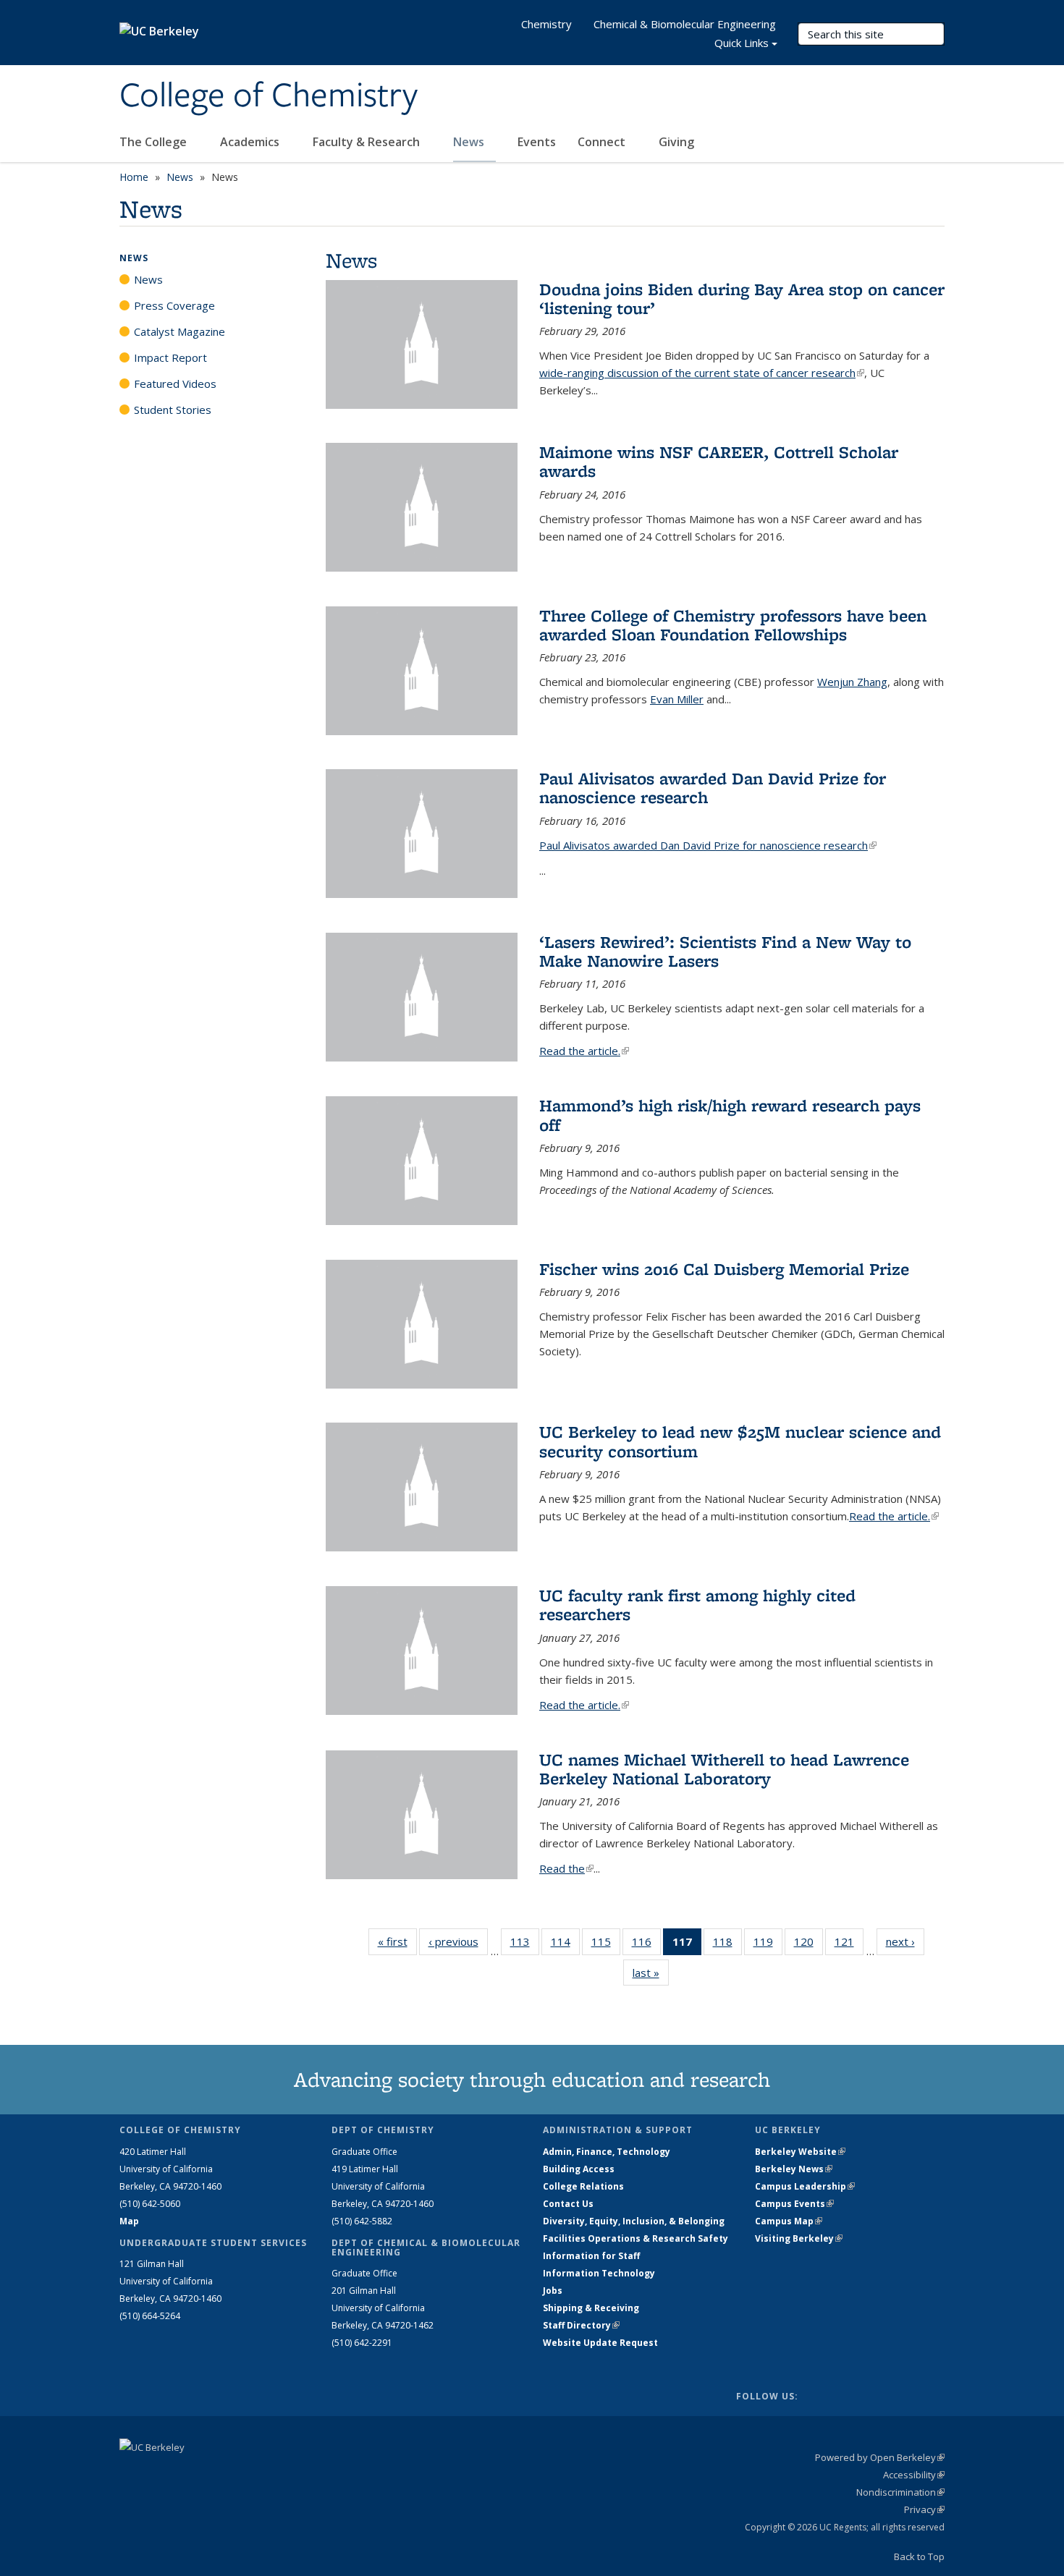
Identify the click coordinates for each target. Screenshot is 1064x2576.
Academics (251, 142)
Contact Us (568, 2204)
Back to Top (919, 2556)
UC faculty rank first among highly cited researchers (697, 1605)
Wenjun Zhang (852, 682)
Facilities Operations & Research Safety (636, 2238)
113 (525, 1945)
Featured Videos (175, 384)
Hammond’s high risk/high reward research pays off (730, 1115)
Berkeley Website (800, 2152)
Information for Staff (591, 2256)
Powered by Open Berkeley (880, 2457)
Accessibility (914, 2475)
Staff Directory (581, 2325)
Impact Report (170, 357)
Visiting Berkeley (799, 2238)
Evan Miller (677, 699)
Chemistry (546, 24)
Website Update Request (600, 2343)
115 (606, 1945)
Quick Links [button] (742, 43)
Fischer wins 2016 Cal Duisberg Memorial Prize (724, 1269)
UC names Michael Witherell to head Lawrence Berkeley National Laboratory (724, 1769)
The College (155, 142)
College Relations (583, 2186)
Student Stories (173, 410)
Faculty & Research (368, 142)
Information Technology (599, 2273)
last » (651, 1973)
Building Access (579, 2169)
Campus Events (794, 2204)
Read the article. (584, 1051)
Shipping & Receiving (591, 2308)
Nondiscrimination (900, 2492)
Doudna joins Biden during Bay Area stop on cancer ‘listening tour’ (742, 298)
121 (849, 1945)
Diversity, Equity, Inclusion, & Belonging (634, 2221)
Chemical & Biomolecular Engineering (685, 24)
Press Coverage (174, 305)
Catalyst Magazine (180, 331)
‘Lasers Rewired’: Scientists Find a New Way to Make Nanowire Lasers (725, 951)
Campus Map (789, 2221)
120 (808, 1945)
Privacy (924, 2509)
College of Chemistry (269, 96)
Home (134, 177)
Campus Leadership (805, 2186)
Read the (566, 1868)
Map (129, 2221)
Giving (676, 142)
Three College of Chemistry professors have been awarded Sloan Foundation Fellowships (733, 625)
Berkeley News (794, 2169)
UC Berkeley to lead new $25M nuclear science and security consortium (740, 1441)
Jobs (553, 2291)
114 (565, 1945)
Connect (603, 142)
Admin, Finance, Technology (607, 2152)
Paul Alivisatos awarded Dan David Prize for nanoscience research (713, 788)
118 (727, 1945)
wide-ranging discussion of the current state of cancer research (702, 373)
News (470, 142)
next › (905, 1941)
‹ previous (458, 1941)
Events (537, 142)
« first (397, 1941)
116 (646, 1945)
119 (768, 1945)
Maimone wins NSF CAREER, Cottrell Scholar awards (719, 461)
